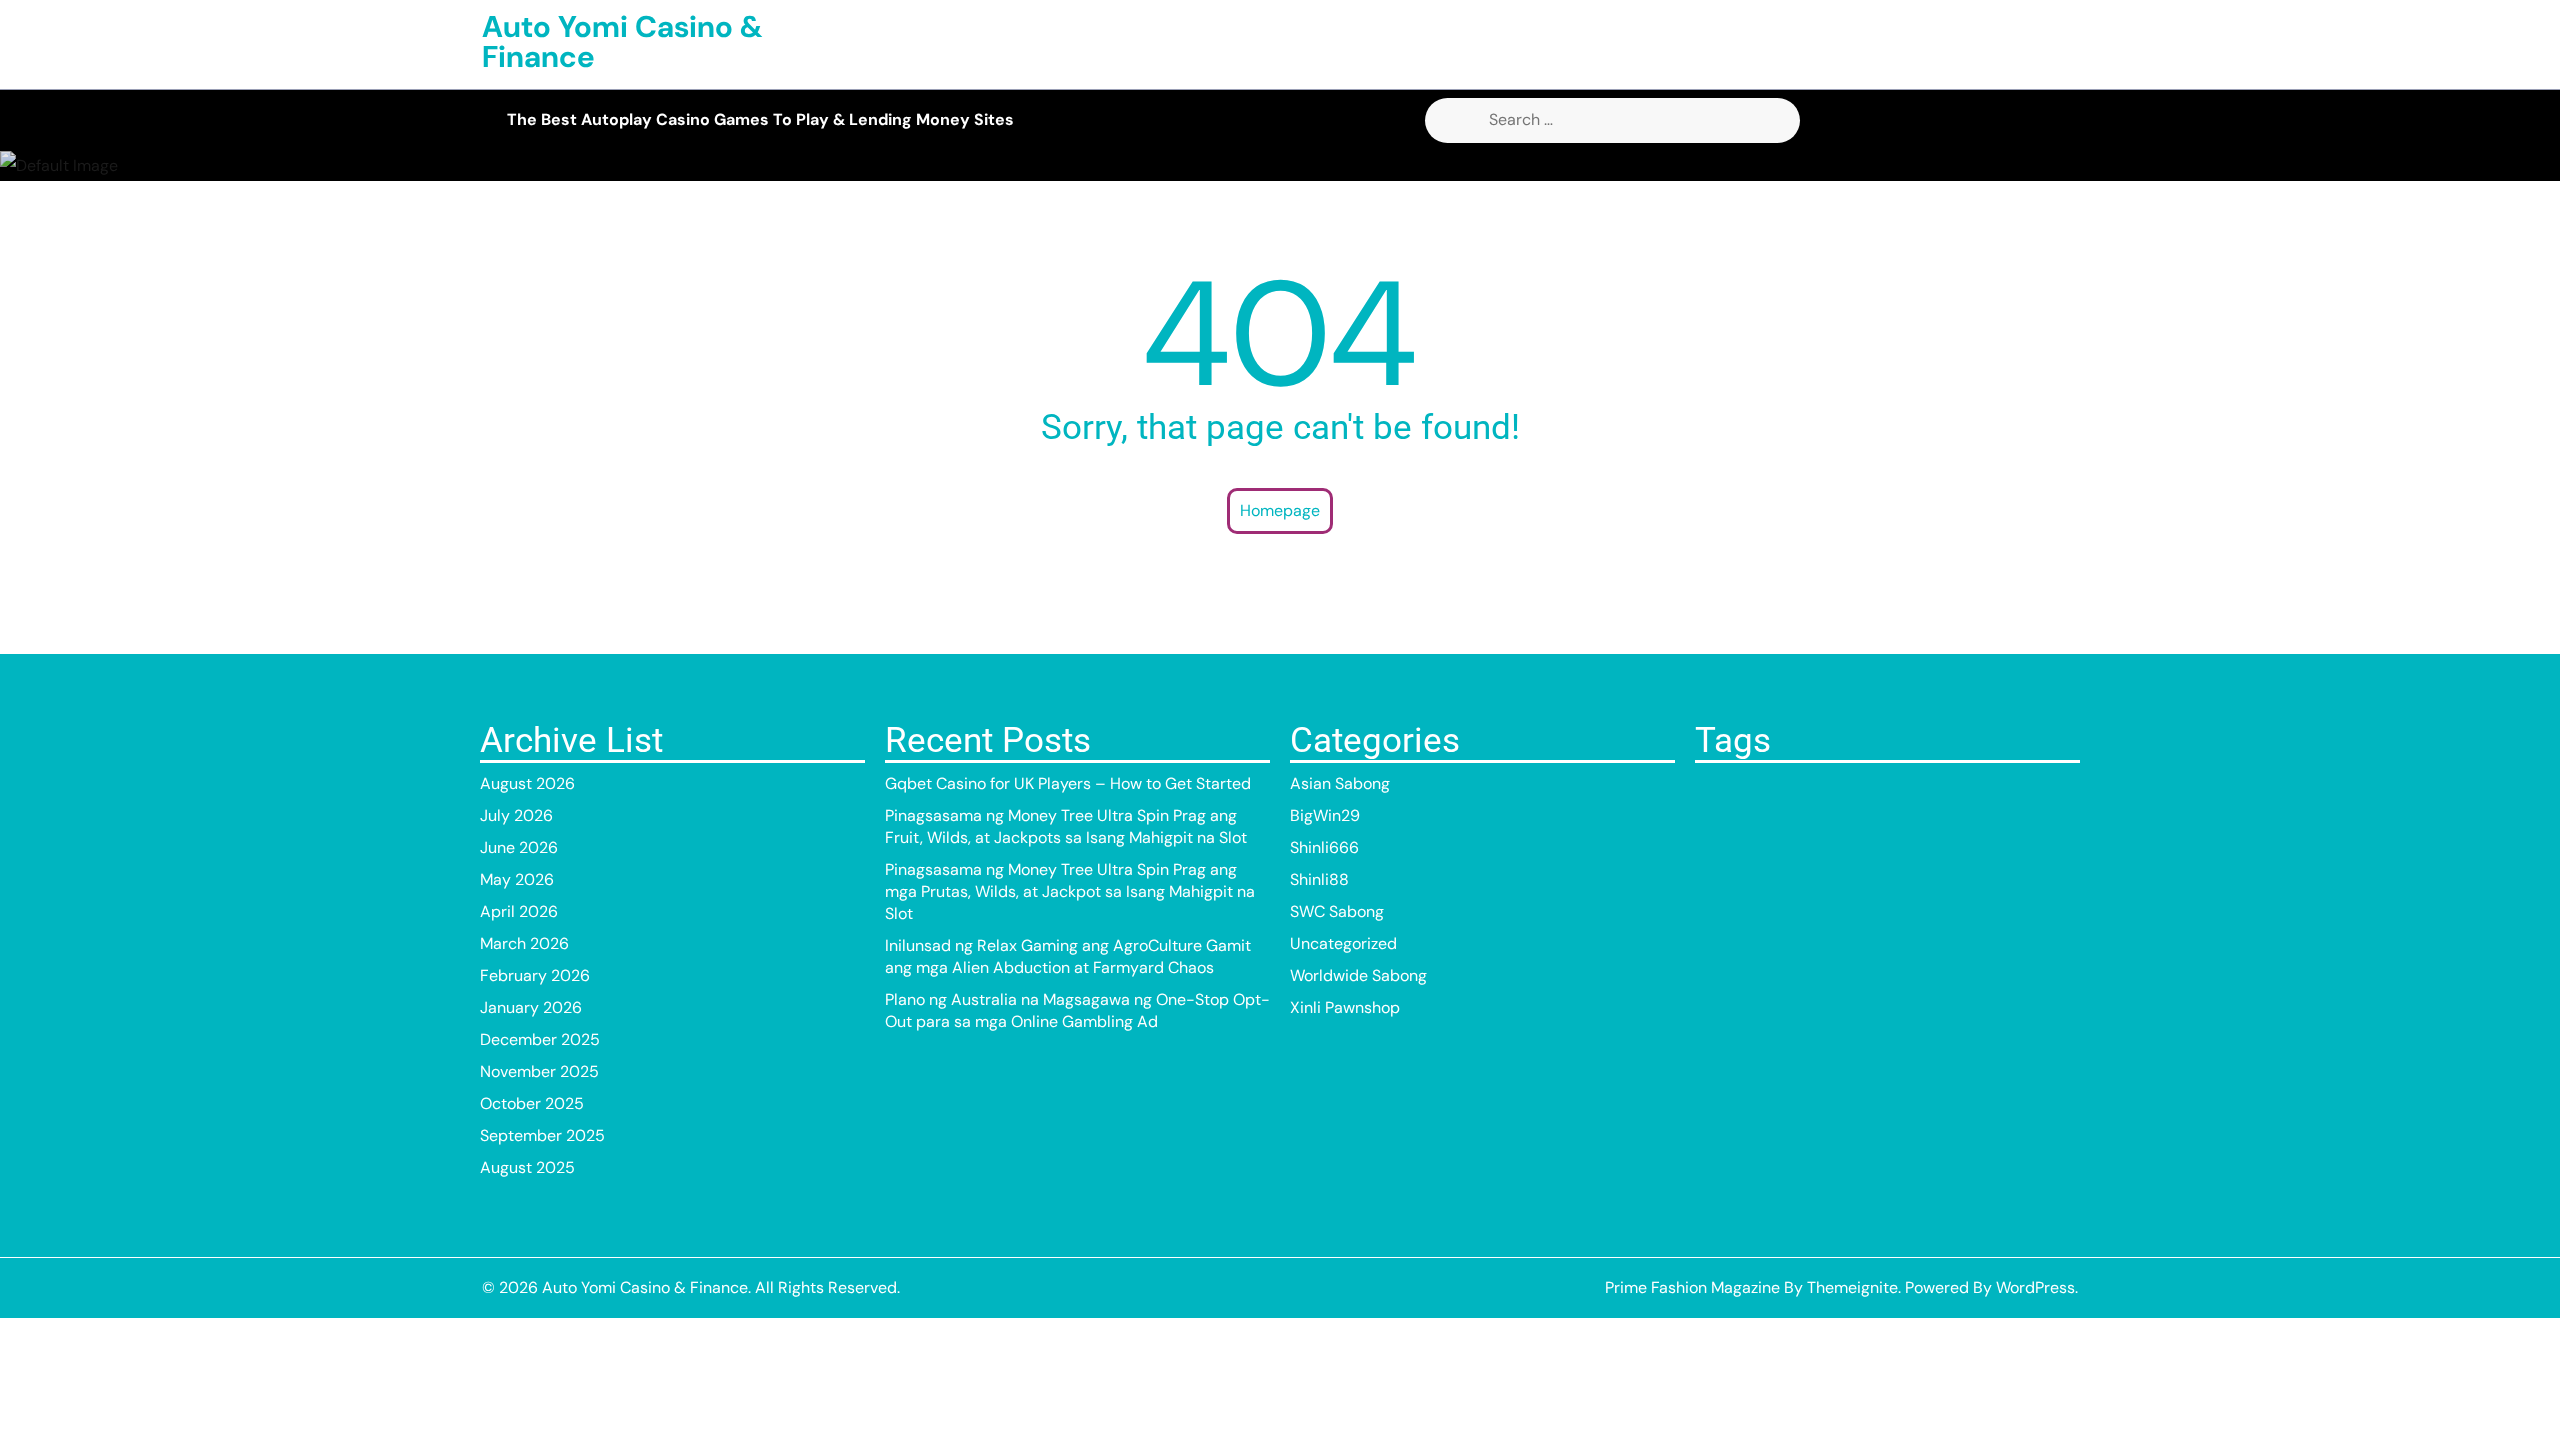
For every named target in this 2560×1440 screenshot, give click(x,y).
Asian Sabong (1340, 783)
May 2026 (517, 879)
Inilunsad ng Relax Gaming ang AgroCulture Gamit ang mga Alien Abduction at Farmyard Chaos (1068, 956)
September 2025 (542, 1135)
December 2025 (540, 1039)
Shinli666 (1324, 847)
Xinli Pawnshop (1345, 1007)
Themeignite (1852, 1287)
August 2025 (527, 1167)
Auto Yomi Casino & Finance (622, 41)
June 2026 (519, 847)
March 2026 (524, 943)
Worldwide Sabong (1358, 975)
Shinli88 (1319, 879)
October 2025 (532, 1103)
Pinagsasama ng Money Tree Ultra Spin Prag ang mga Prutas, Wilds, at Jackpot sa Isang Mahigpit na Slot (1070, 891)
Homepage (1280, 510)
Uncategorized (1343, 943)
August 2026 (527, 783)
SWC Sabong (1337, 911)
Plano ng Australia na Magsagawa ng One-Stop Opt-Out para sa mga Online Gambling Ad (1077, 1010)
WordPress (2035, 1287)
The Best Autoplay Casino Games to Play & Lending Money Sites (760, 119)
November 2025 (539, 1071)
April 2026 (519, 911)
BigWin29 (1325, 815)
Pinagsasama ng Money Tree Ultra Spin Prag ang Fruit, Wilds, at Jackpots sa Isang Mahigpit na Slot (1066, 826)
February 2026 (535, 975)
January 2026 (531, 1007)
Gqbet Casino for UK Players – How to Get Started (1068, 783)
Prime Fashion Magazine (1692, 1287)
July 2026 (516, 815)
